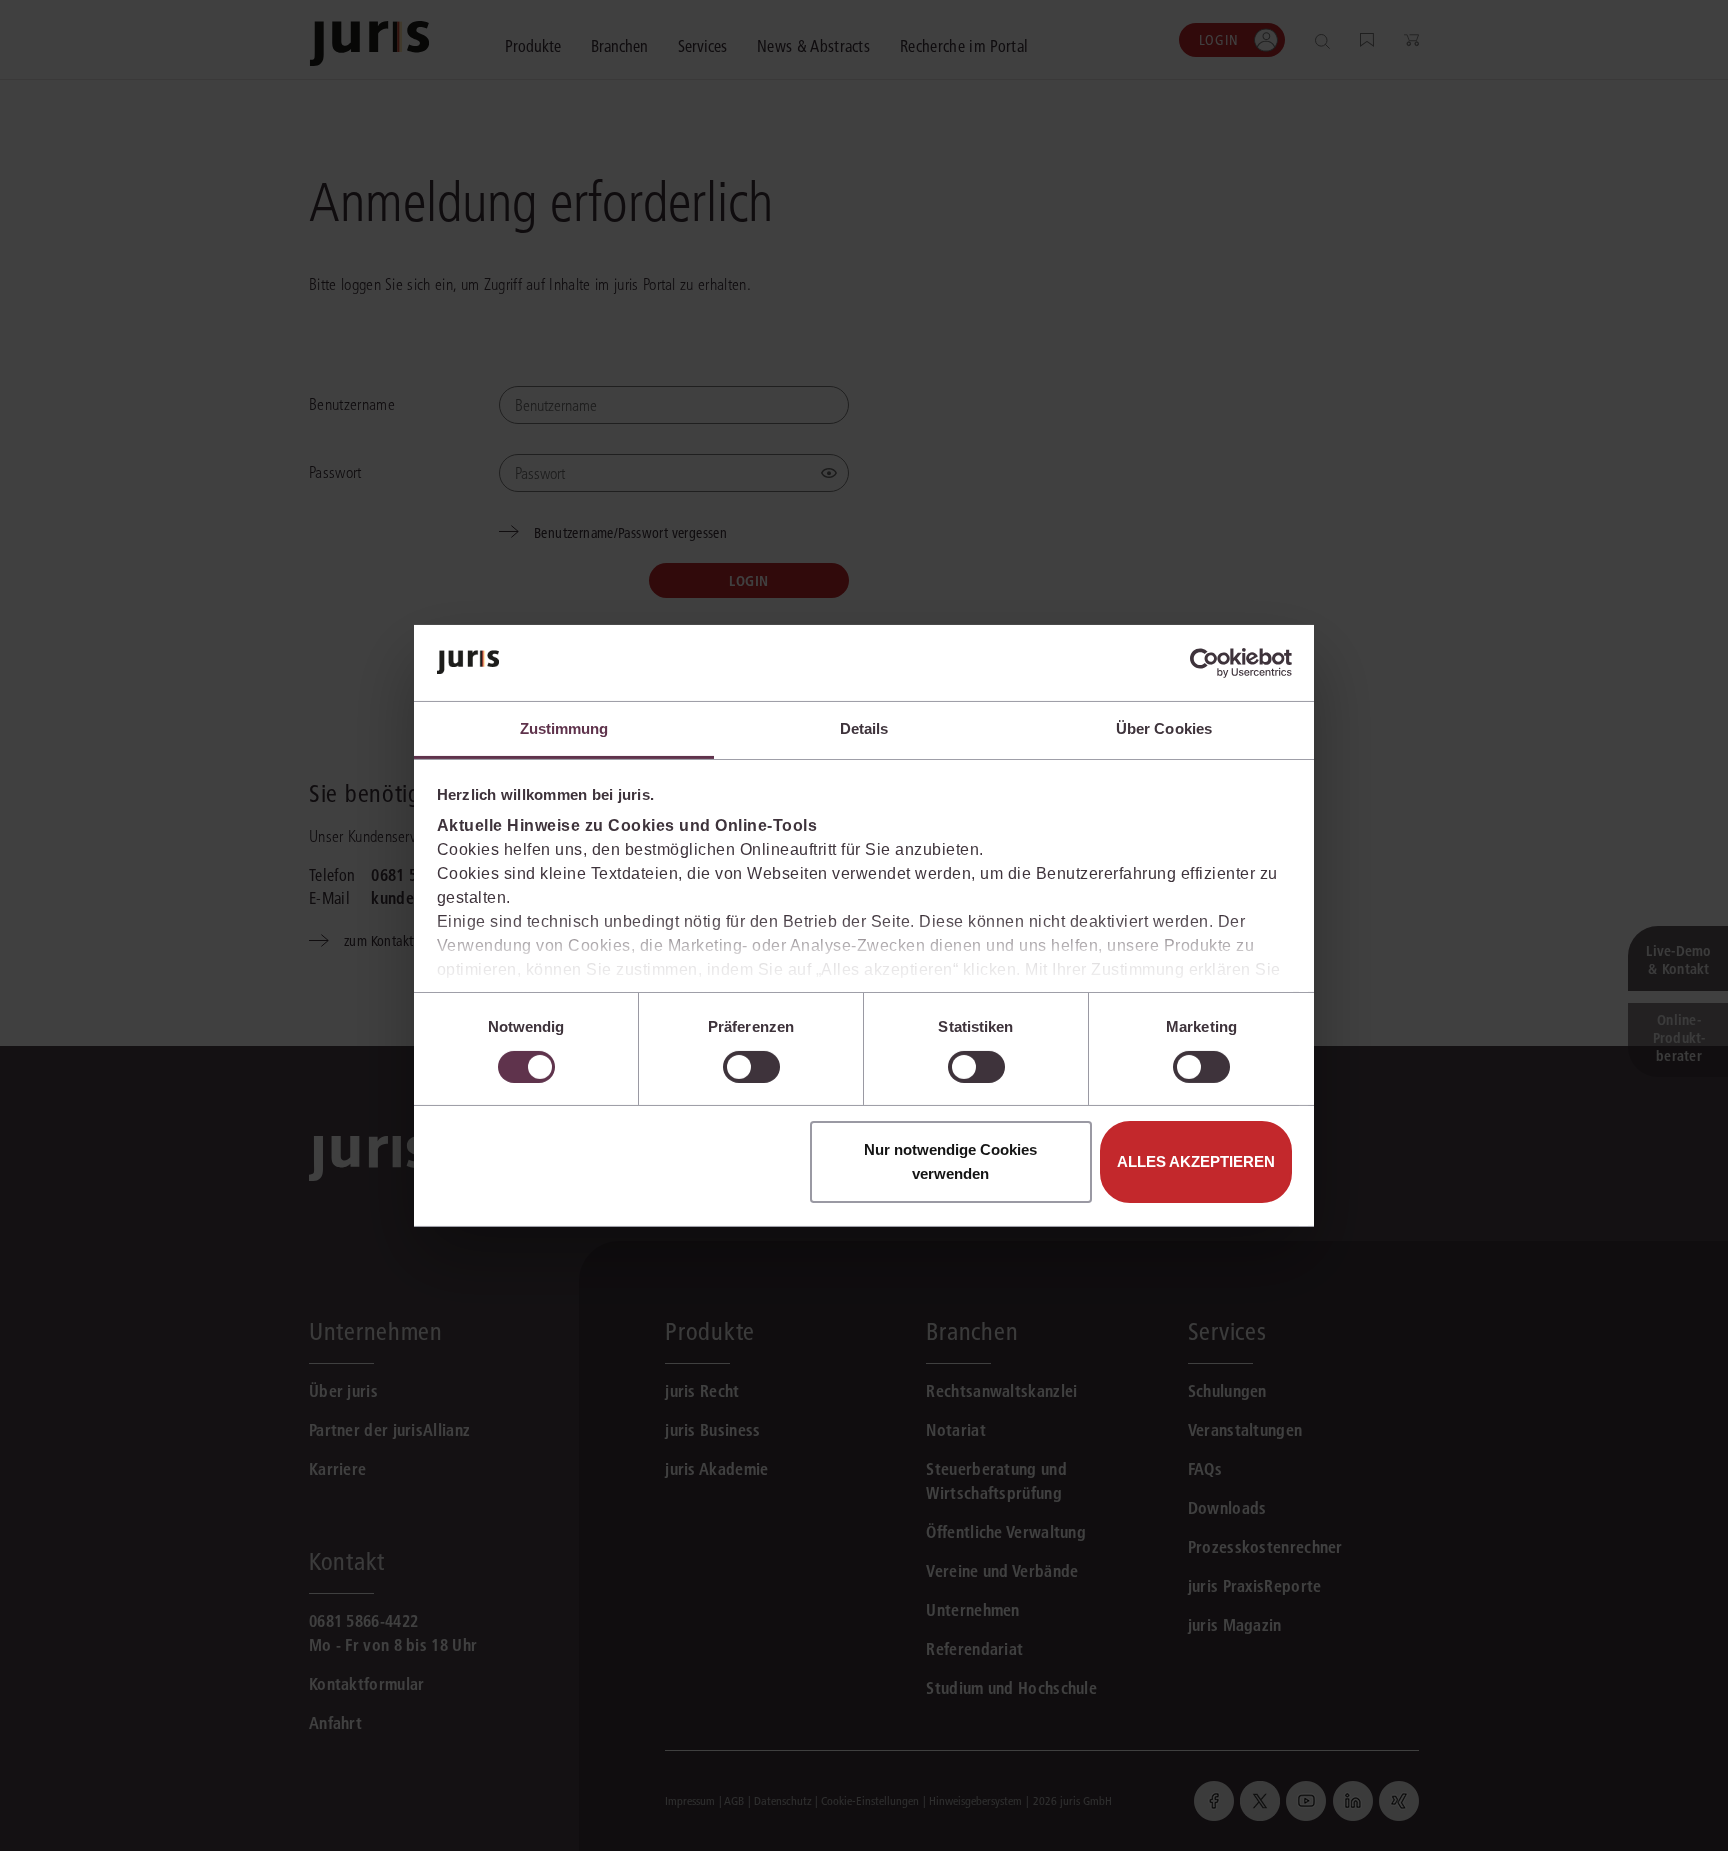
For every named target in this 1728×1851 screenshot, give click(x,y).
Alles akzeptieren (1196, 1161)
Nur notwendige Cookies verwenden (950, 1161)
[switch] (751, 1067)
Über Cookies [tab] (1164, 728)
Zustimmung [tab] (564, 728)
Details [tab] (864, 728)
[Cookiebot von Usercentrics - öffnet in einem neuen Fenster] (1204, 663)
